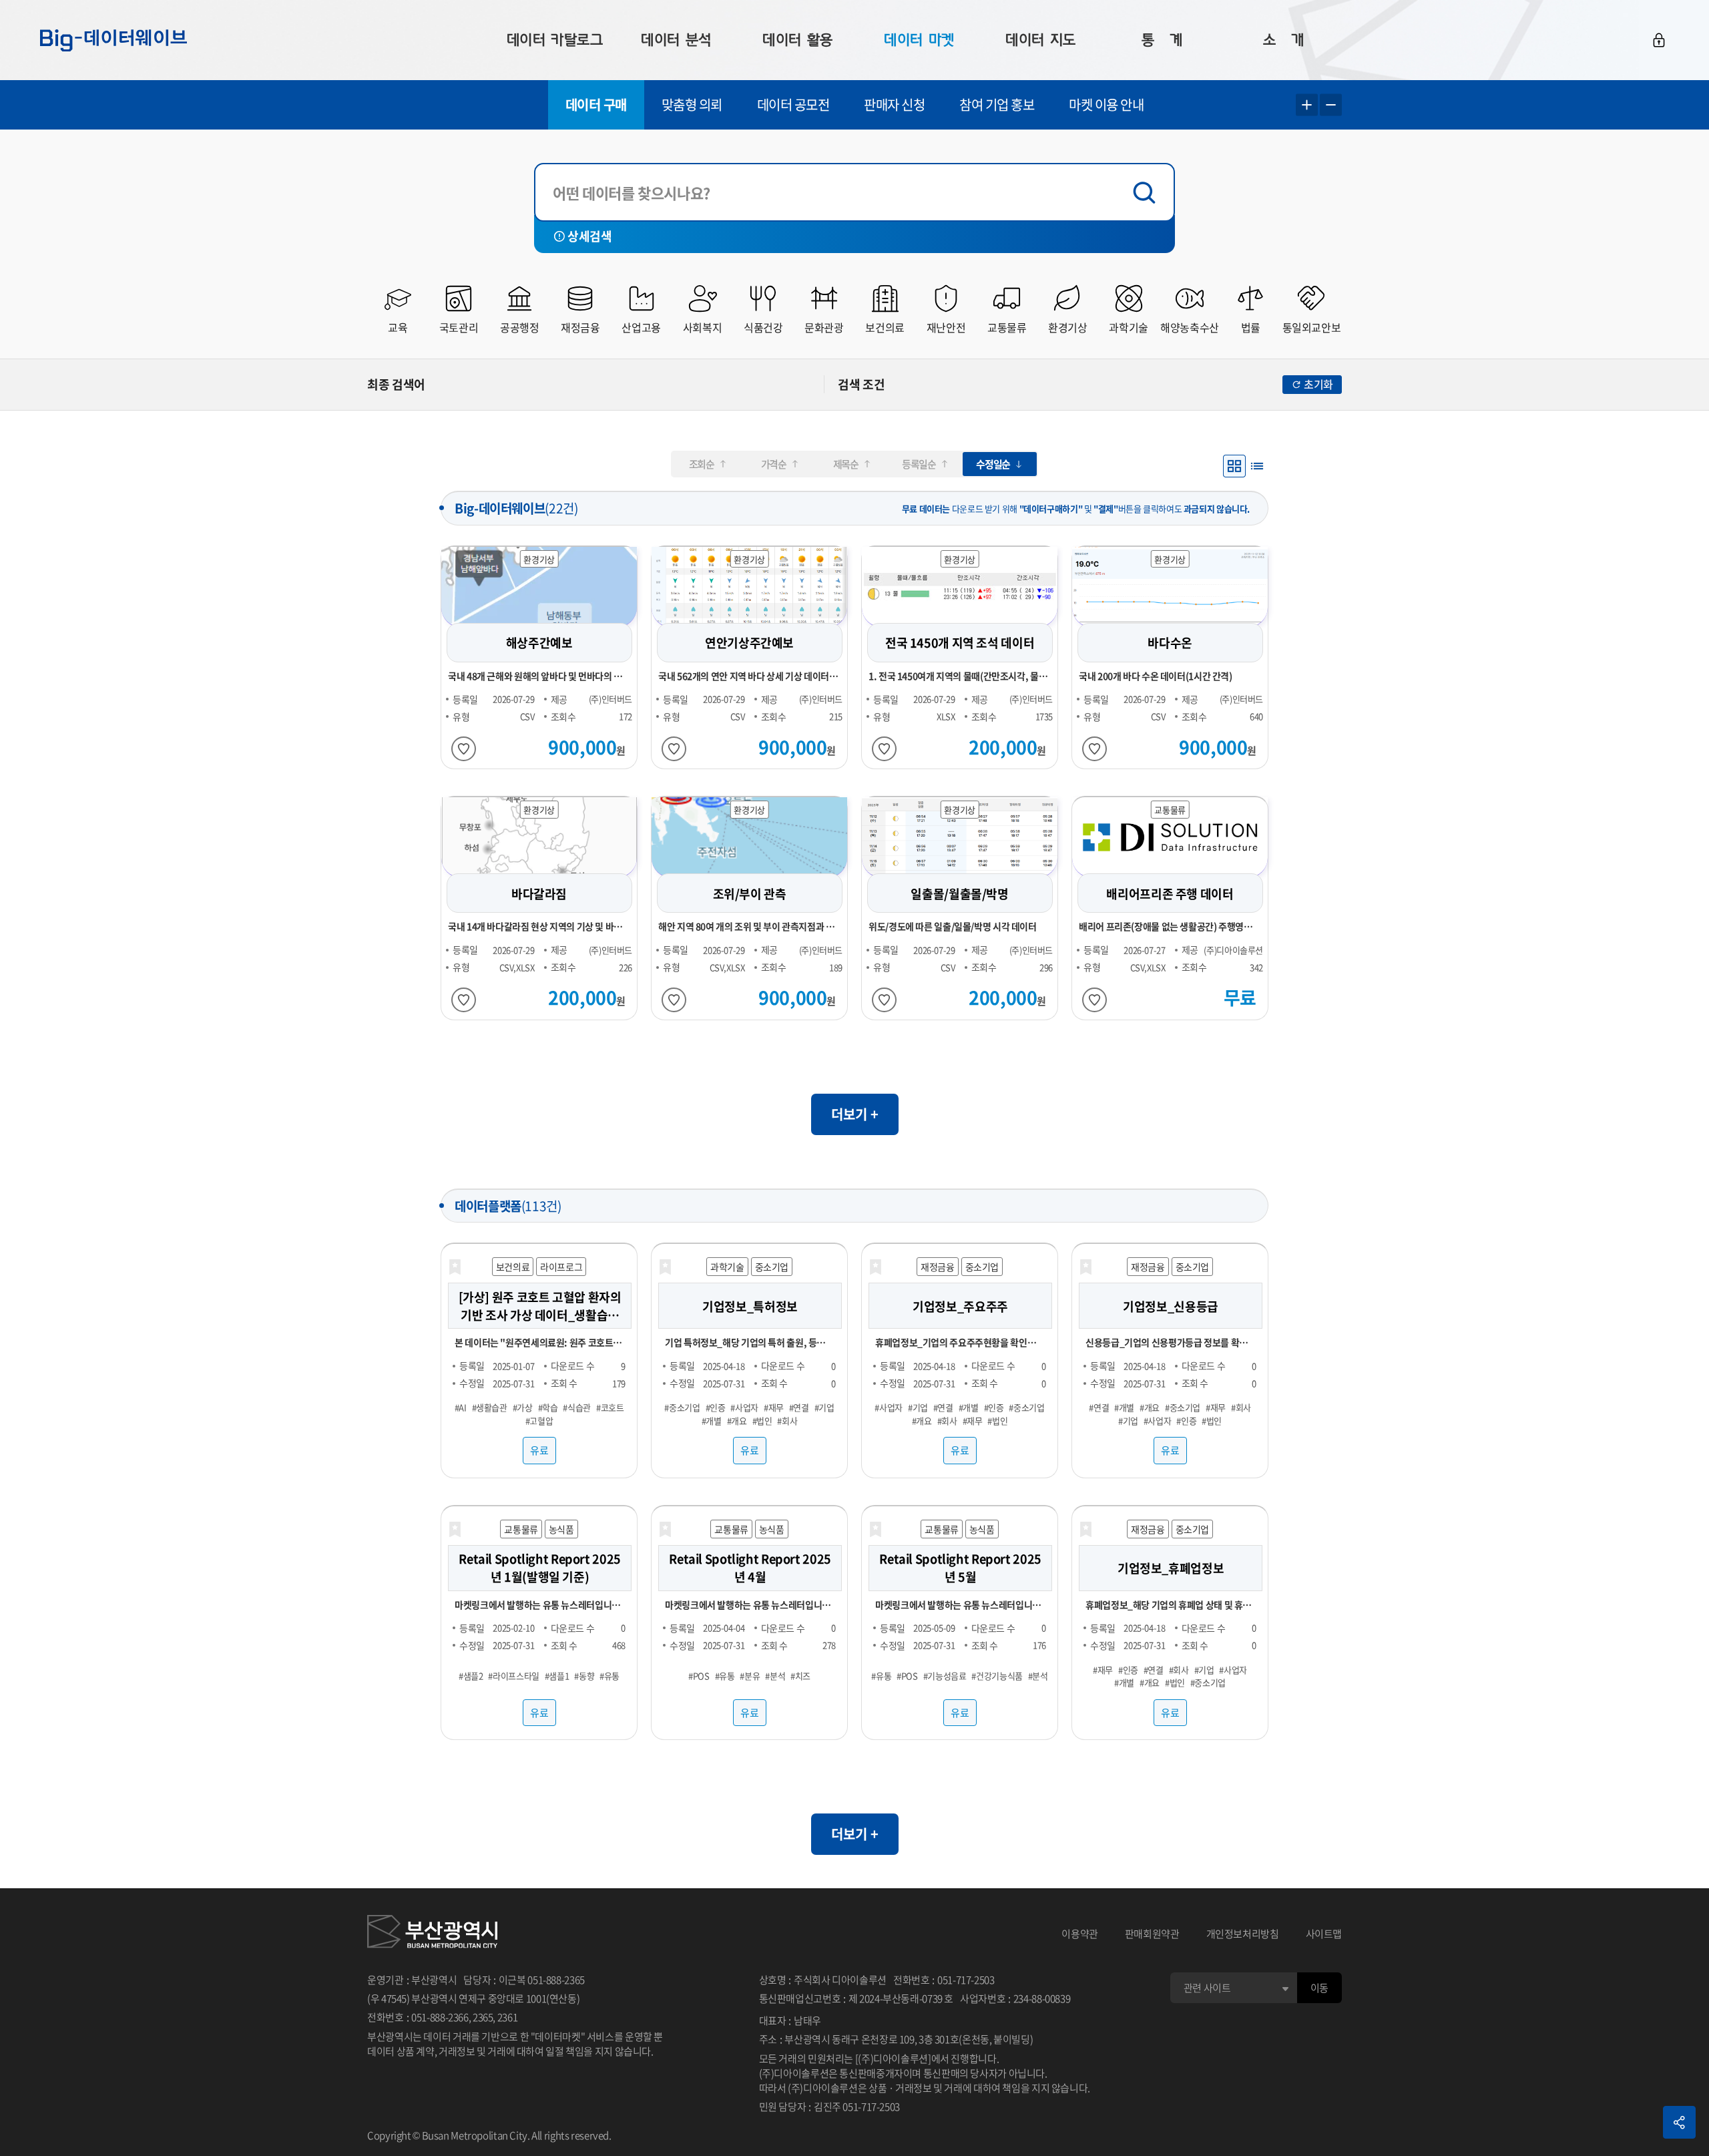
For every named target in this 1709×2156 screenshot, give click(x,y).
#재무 (774, 1407)
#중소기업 (682, 1407)
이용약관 (1080, 1934)
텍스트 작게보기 (1331, 105)
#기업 (824, 1407)
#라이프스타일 (513, 1676)
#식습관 (577, 1407)
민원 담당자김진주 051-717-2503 (829, 2107)
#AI (461, 1407)
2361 (508, 2017)
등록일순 (919, 464)
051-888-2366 (440, 2017)
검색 (1148, 193)
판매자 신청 (894, 104)
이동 (1319, 1988)
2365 (483, 2017)
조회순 (702, 464)
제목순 (846, 464)
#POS (699, 1676)
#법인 (762, 1420)
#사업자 (744, 1407)
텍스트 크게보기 (1307, 105)
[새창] (432, 1934)
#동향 (584, 1676)
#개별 (712, 1420)
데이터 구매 (596, 104)
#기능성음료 (945, 1676)
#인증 (716, 1407)
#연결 (799, 1407)
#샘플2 (471, 1676)
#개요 (737, 1420)
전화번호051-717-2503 (944, 1980)
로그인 (1659, 40)
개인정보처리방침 (1243, 1934)
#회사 (787, 1420)
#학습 (548, 1407)
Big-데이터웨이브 (113, 40)
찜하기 (464, 749)
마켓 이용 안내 (1106, 104)
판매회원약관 (1152, 1934)
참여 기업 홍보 (997, 104)
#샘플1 (557, 1676)
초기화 (1318, 384)
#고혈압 (539, 1420)
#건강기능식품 (997, 1676)
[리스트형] (1257, 466)
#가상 (523, 1407)
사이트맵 (1324, 1934)
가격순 (774, 464)
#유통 (609, 1676)
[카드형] (1234, 466)
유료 (539, 1450)
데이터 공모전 (793, 104)
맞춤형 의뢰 (692, 104)
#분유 (750, 1676)
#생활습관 (490, 1407)
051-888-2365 (556, 1980)
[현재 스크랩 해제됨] (455, 1267)
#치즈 (800, 1676)
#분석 (775, 1676)
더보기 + (855, 1114)
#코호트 (610, 1407)
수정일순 (993, 464)
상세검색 (589, 236)
